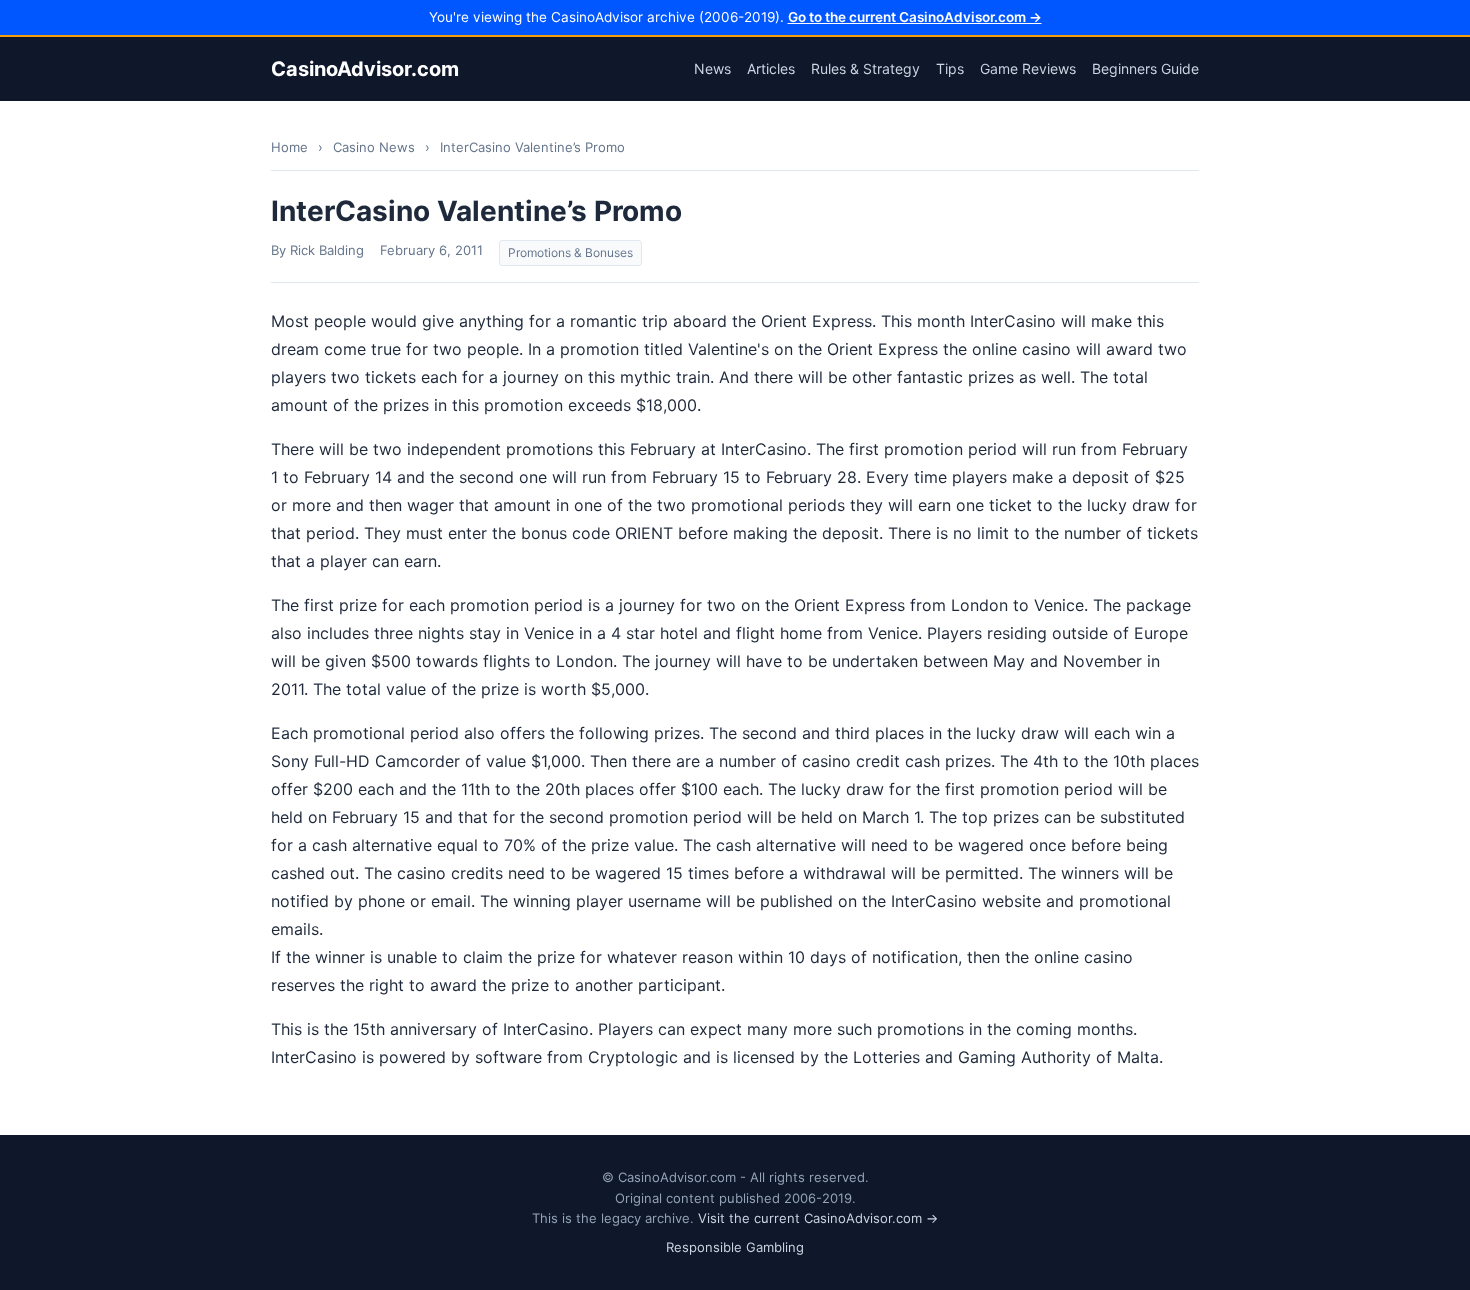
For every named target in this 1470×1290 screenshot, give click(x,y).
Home (289, 147)
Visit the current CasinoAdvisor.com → (818, 1218)
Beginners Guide (1145, 68)
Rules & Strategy (865, 68)
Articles (771, 68)
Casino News (374, 147)
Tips (950, 68)
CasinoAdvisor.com (365, 69)
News (712, 68)
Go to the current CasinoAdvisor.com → (915, 17)
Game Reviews (1028, 68)
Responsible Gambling (735, 1247)
